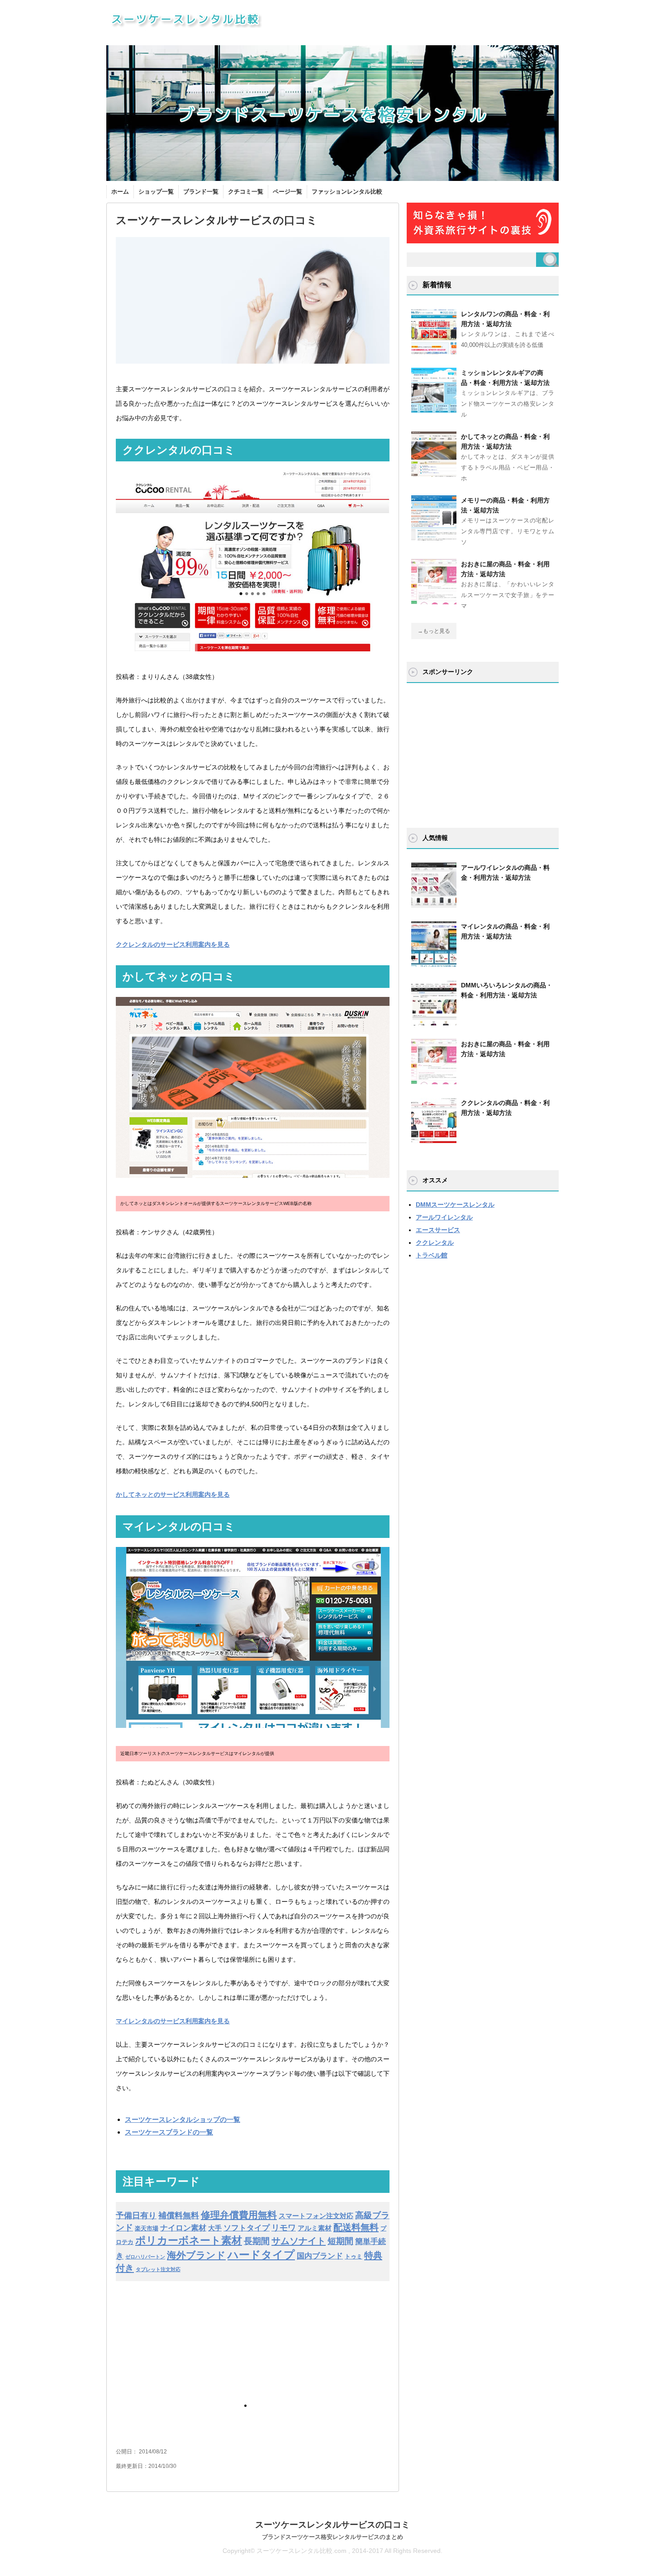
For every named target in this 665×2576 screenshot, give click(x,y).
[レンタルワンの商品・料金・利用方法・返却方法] (434, 351)
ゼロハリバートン (145, 2257)
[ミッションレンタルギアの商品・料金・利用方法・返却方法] (434, 409)
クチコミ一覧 (246, 192)
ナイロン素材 (183, 2228)
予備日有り (136, 2215)
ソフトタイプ (247, 2228)
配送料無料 (356, 2227)
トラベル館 (432, 1255)
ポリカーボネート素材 (189, 2240)
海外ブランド (196, 2255)
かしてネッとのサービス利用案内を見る (173, 1494)
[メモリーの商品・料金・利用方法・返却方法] (434, 537)
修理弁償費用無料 (239, 2215)
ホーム (120, 192)
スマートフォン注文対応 (316, 2216)
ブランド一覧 (201, 192)
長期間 (257, 2241)
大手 (215, 2228)
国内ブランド (320, 2256)
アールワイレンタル (444, 1217)
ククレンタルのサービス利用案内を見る (173, 944)
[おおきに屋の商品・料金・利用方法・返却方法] (434, 601)
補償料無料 (179, 2215)
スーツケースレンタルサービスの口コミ (332, 2525)
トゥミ (354, 2256)
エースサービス (438, 1230)
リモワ (284, 2228)
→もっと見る (434, 631)
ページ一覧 (287, 192)
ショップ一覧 (156, 192)
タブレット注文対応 (158, 2269)
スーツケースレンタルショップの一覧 (183, 2119)
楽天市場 (147, 2228)
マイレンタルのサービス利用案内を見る (173, 2021)
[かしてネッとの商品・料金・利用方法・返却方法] (434, 473)
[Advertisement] (184, 2351)
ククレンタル (435, 1243)
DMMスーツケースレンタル (455, 1205)
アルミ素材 (315, 2228)
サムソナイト (299, 2241)
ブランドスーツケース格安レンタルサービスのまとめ (332, 2537)
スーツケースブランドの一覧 (169, 2132)
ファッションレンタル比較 (347, 192)
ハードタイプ (261, 2255)
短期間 (340, 2241)
